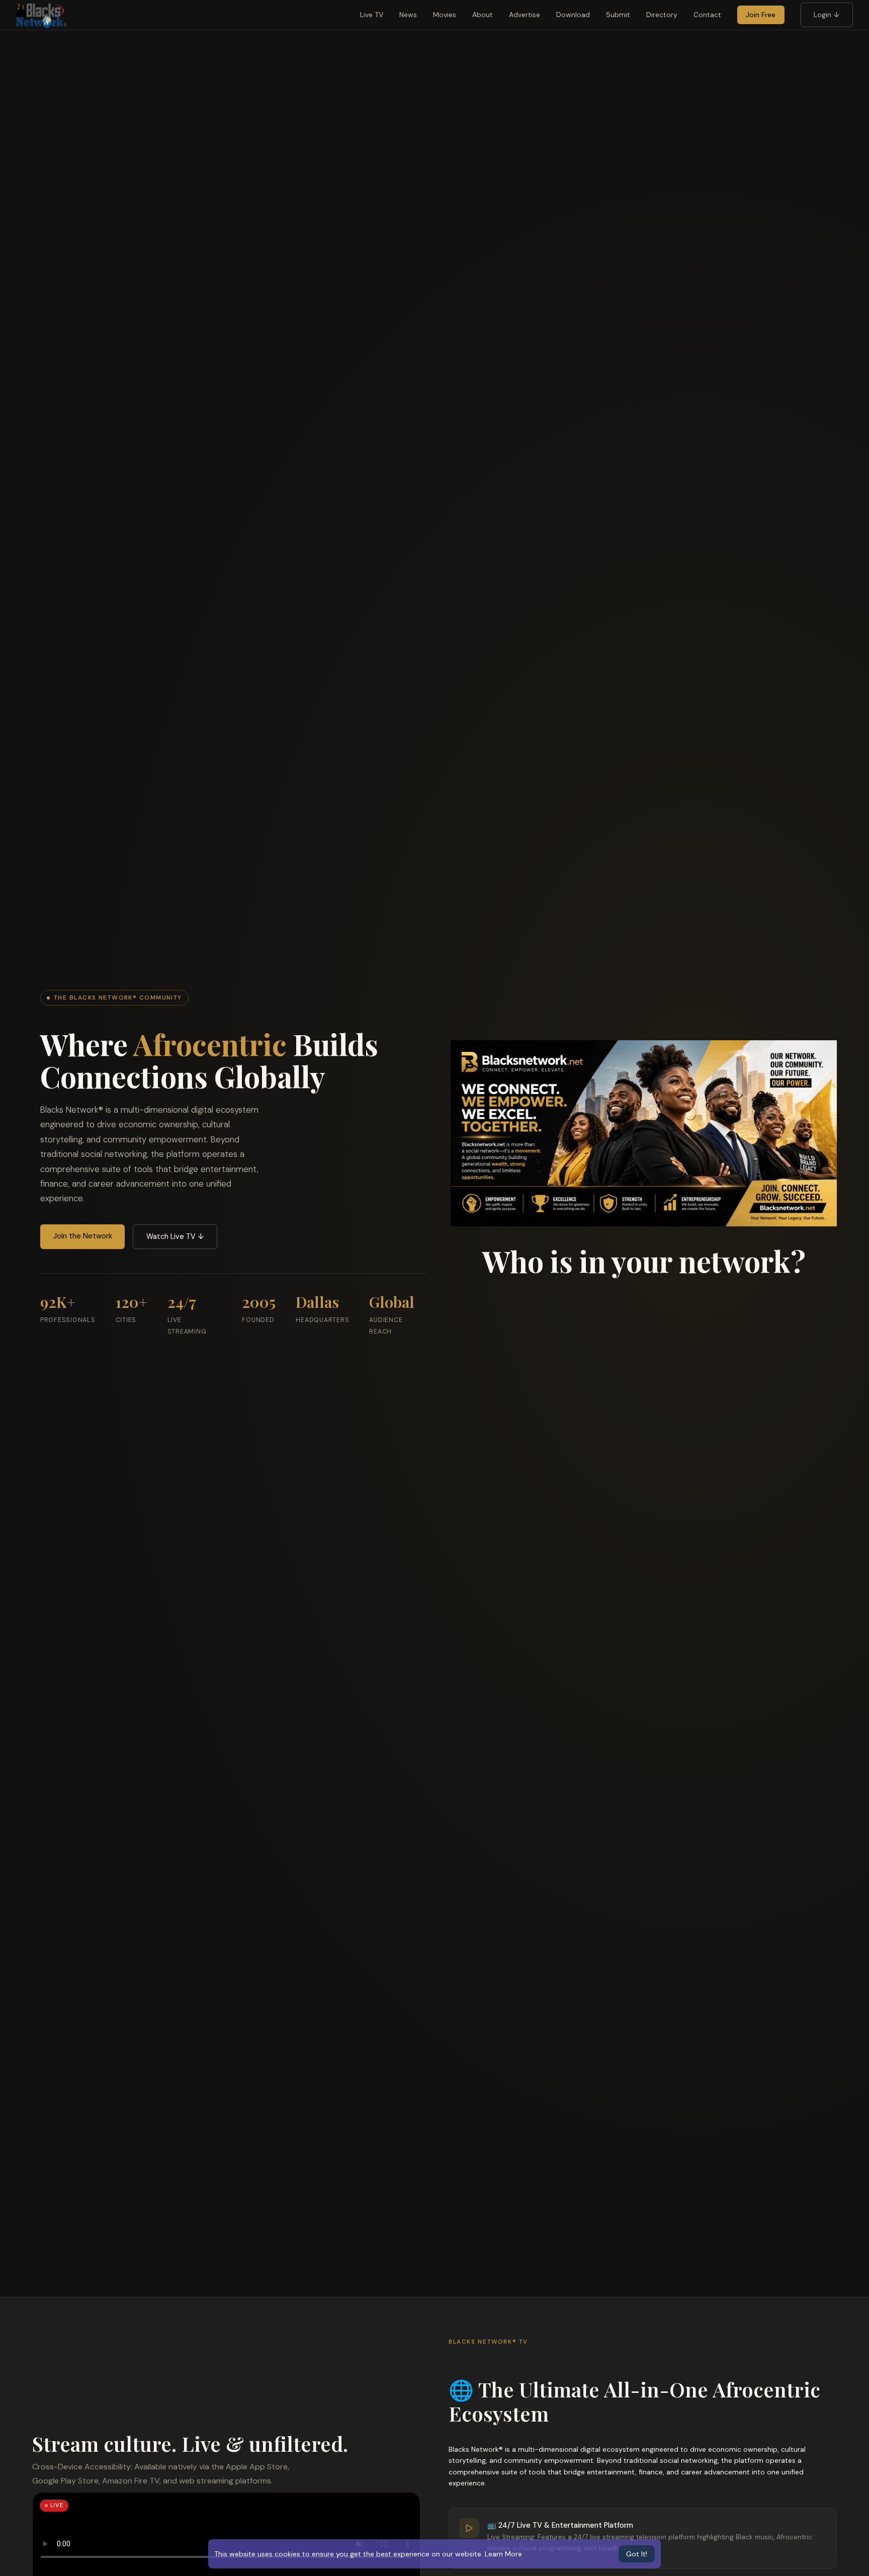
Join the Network (83, 1236)
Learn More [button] (503, 2554)
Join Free (761, 15)
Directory (662, 15)
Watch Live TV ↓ (175, 1236)
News (408, 15)
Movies (445, 15)
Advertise (525, 15)
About (483, 15)
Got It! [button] (637, 2554)
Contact (707, 15)
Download (573, 15)
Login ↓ (827, 15)
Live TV (372, 15)
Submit (618, 15)
